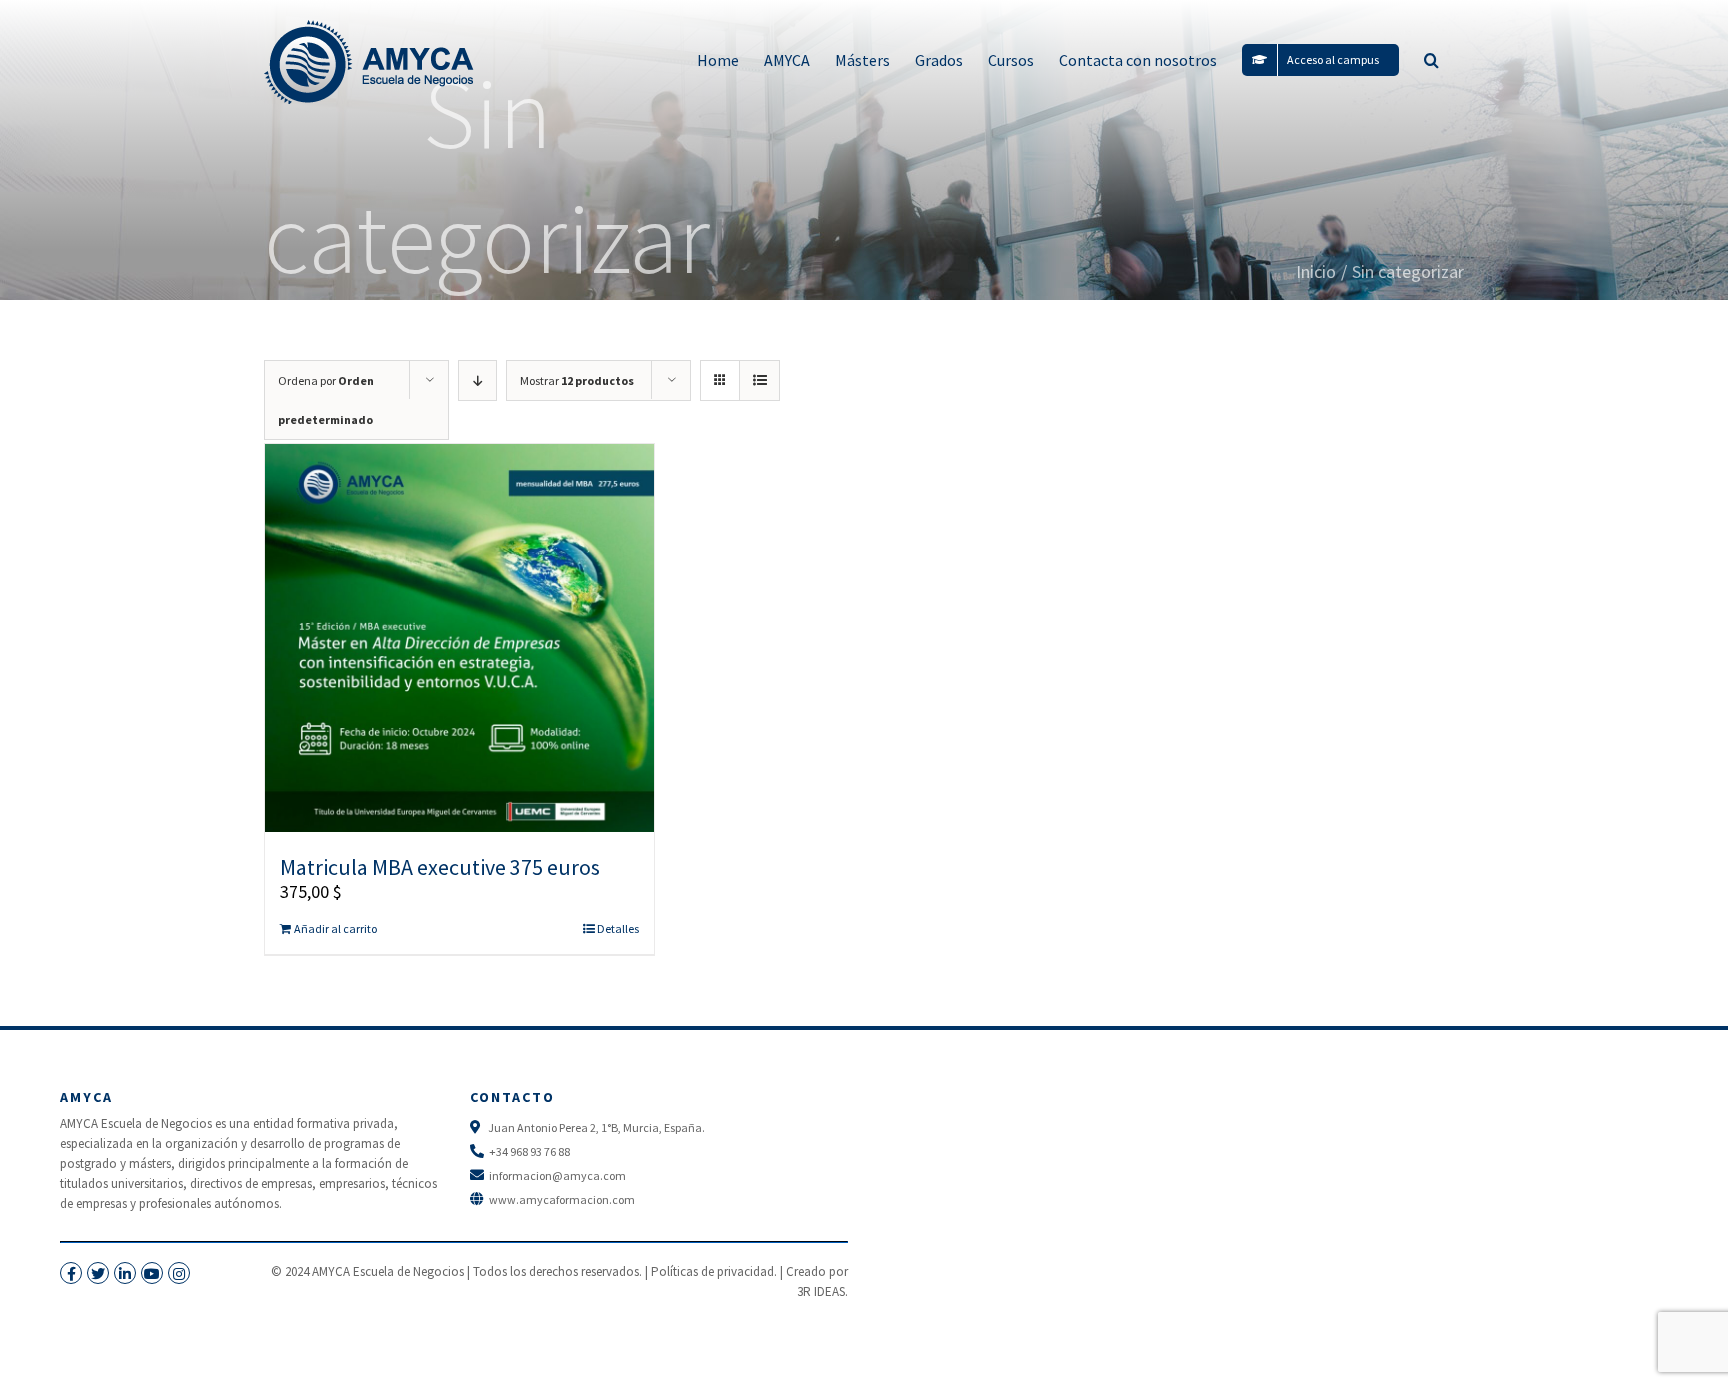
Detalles (618, 928)
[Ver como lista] (759, 380)
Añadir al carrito (335, 928)
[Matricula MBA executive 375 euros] (459, 638)
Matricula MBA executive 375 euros (440, 867)
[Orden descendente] (477, 380)
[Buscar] (1431, 60)
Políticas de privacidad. (714, 1271)
